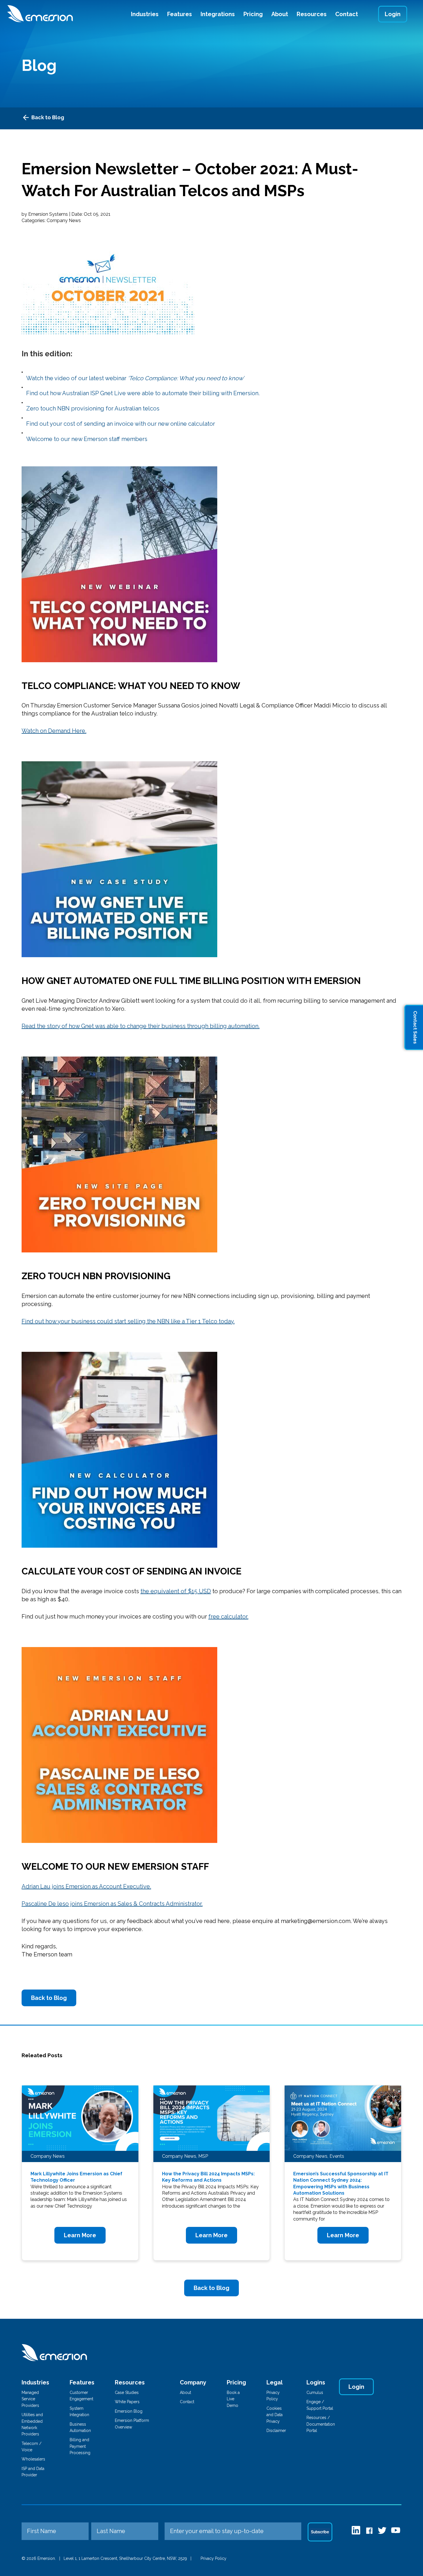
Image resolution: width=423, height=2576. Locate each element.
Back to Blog (48, 117)
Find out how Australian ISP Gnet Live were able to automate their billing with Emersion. (143, 393)
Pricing (253, 14)
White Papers (127, 2402)
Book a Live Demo (233, 2399)
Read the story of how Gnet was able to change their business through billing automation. (141, 1026)
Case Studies (127, 2393)
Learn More (80, 2235)
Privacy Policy (214, 2558)
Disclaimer (276, 2431)
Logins (316, 2382)
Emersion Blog (129, 2411)
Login (393, 14)
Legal (275, 2382)
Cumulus (315, 2393)
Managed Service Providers (30, 2399)
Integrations (218, 14)
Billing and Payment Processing (80, 2446)
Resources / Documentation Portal (321, 2424)
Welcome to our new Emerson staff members (87, 439)
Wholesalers (33, 2459)
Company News (64, 220)
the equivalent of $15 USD (176, 1591)
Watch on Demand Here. (54, 731)
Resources (312, 14)
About (280, 14)
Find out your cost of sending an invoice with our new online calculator (121, 424)
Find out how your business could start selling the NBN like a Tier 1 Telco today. (128, 1321)
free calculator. (228, 1617)
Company (193, 2382)
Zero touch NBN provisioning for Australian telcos (93, 408)
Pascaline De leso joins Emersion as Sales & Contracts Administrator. (112, 1904)
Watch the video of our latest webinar (136, 378)
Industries (145, 14)
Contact (347, 14)
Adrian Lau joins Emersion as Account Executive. (86, 1886)
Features (180, 14)
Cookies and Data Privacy (275, 2415)
